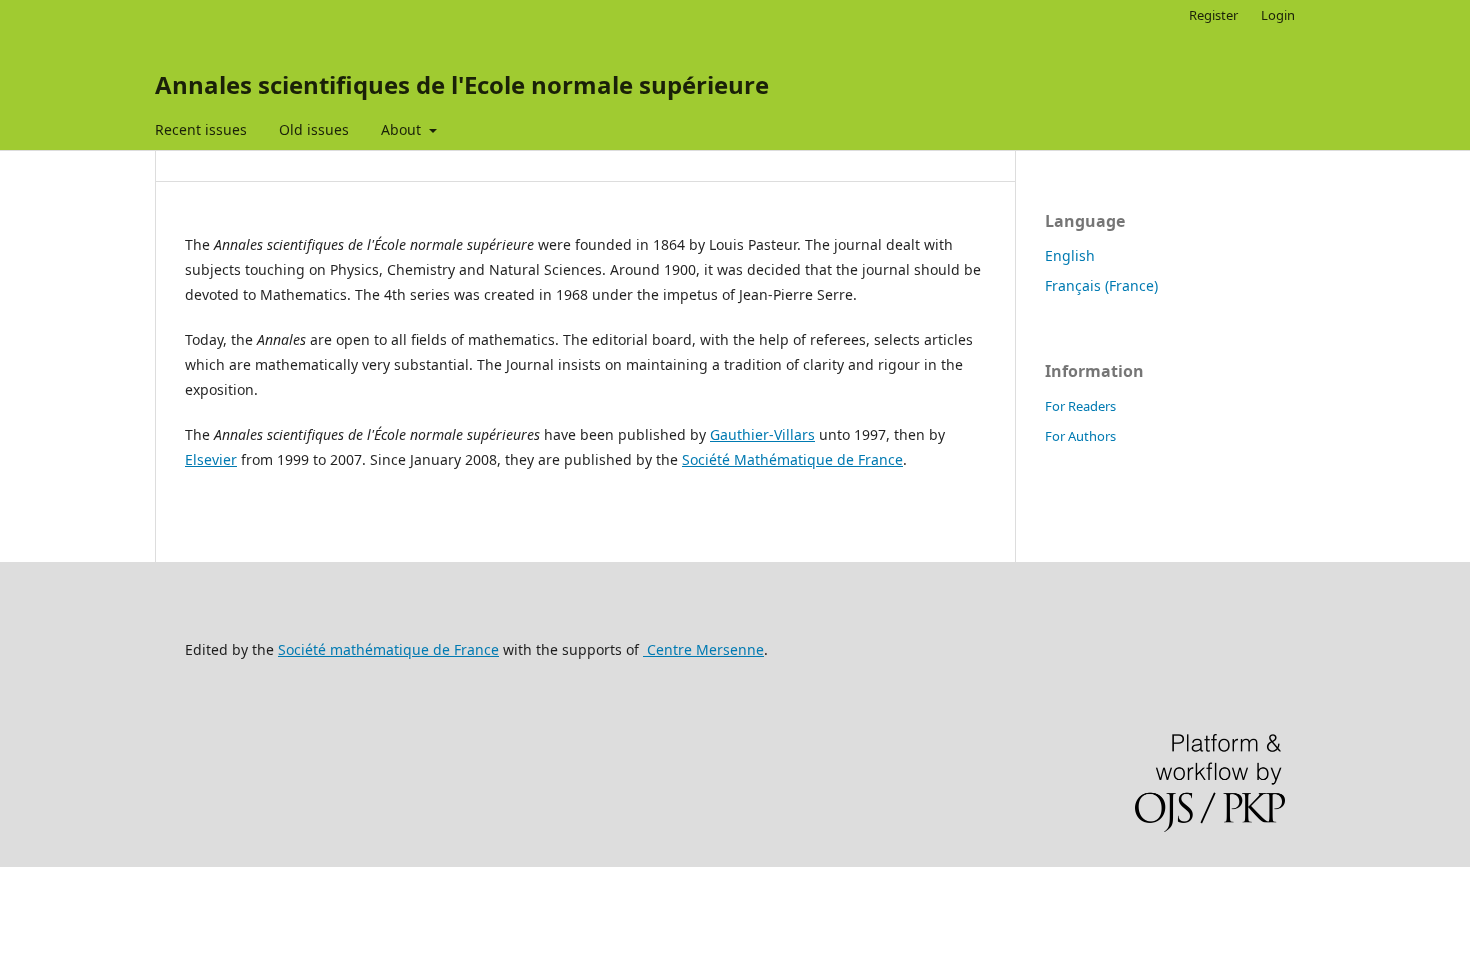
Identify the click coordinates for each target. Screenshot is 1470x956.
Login (1278, 15)
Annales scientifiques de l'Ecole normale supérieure (462, 84)
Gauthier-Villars (762, 434)
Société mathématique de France (388, 649)
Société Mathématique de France (792, 459)
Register (1213, 15)
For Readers (1080, 406)
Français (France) (1101, 285)
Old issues (314, 129)
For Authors (1080, 436)
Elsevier (211, 459)
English (1070, 255)
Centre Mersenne (703, 649)
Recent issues (201, 129)
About (403, 129)
